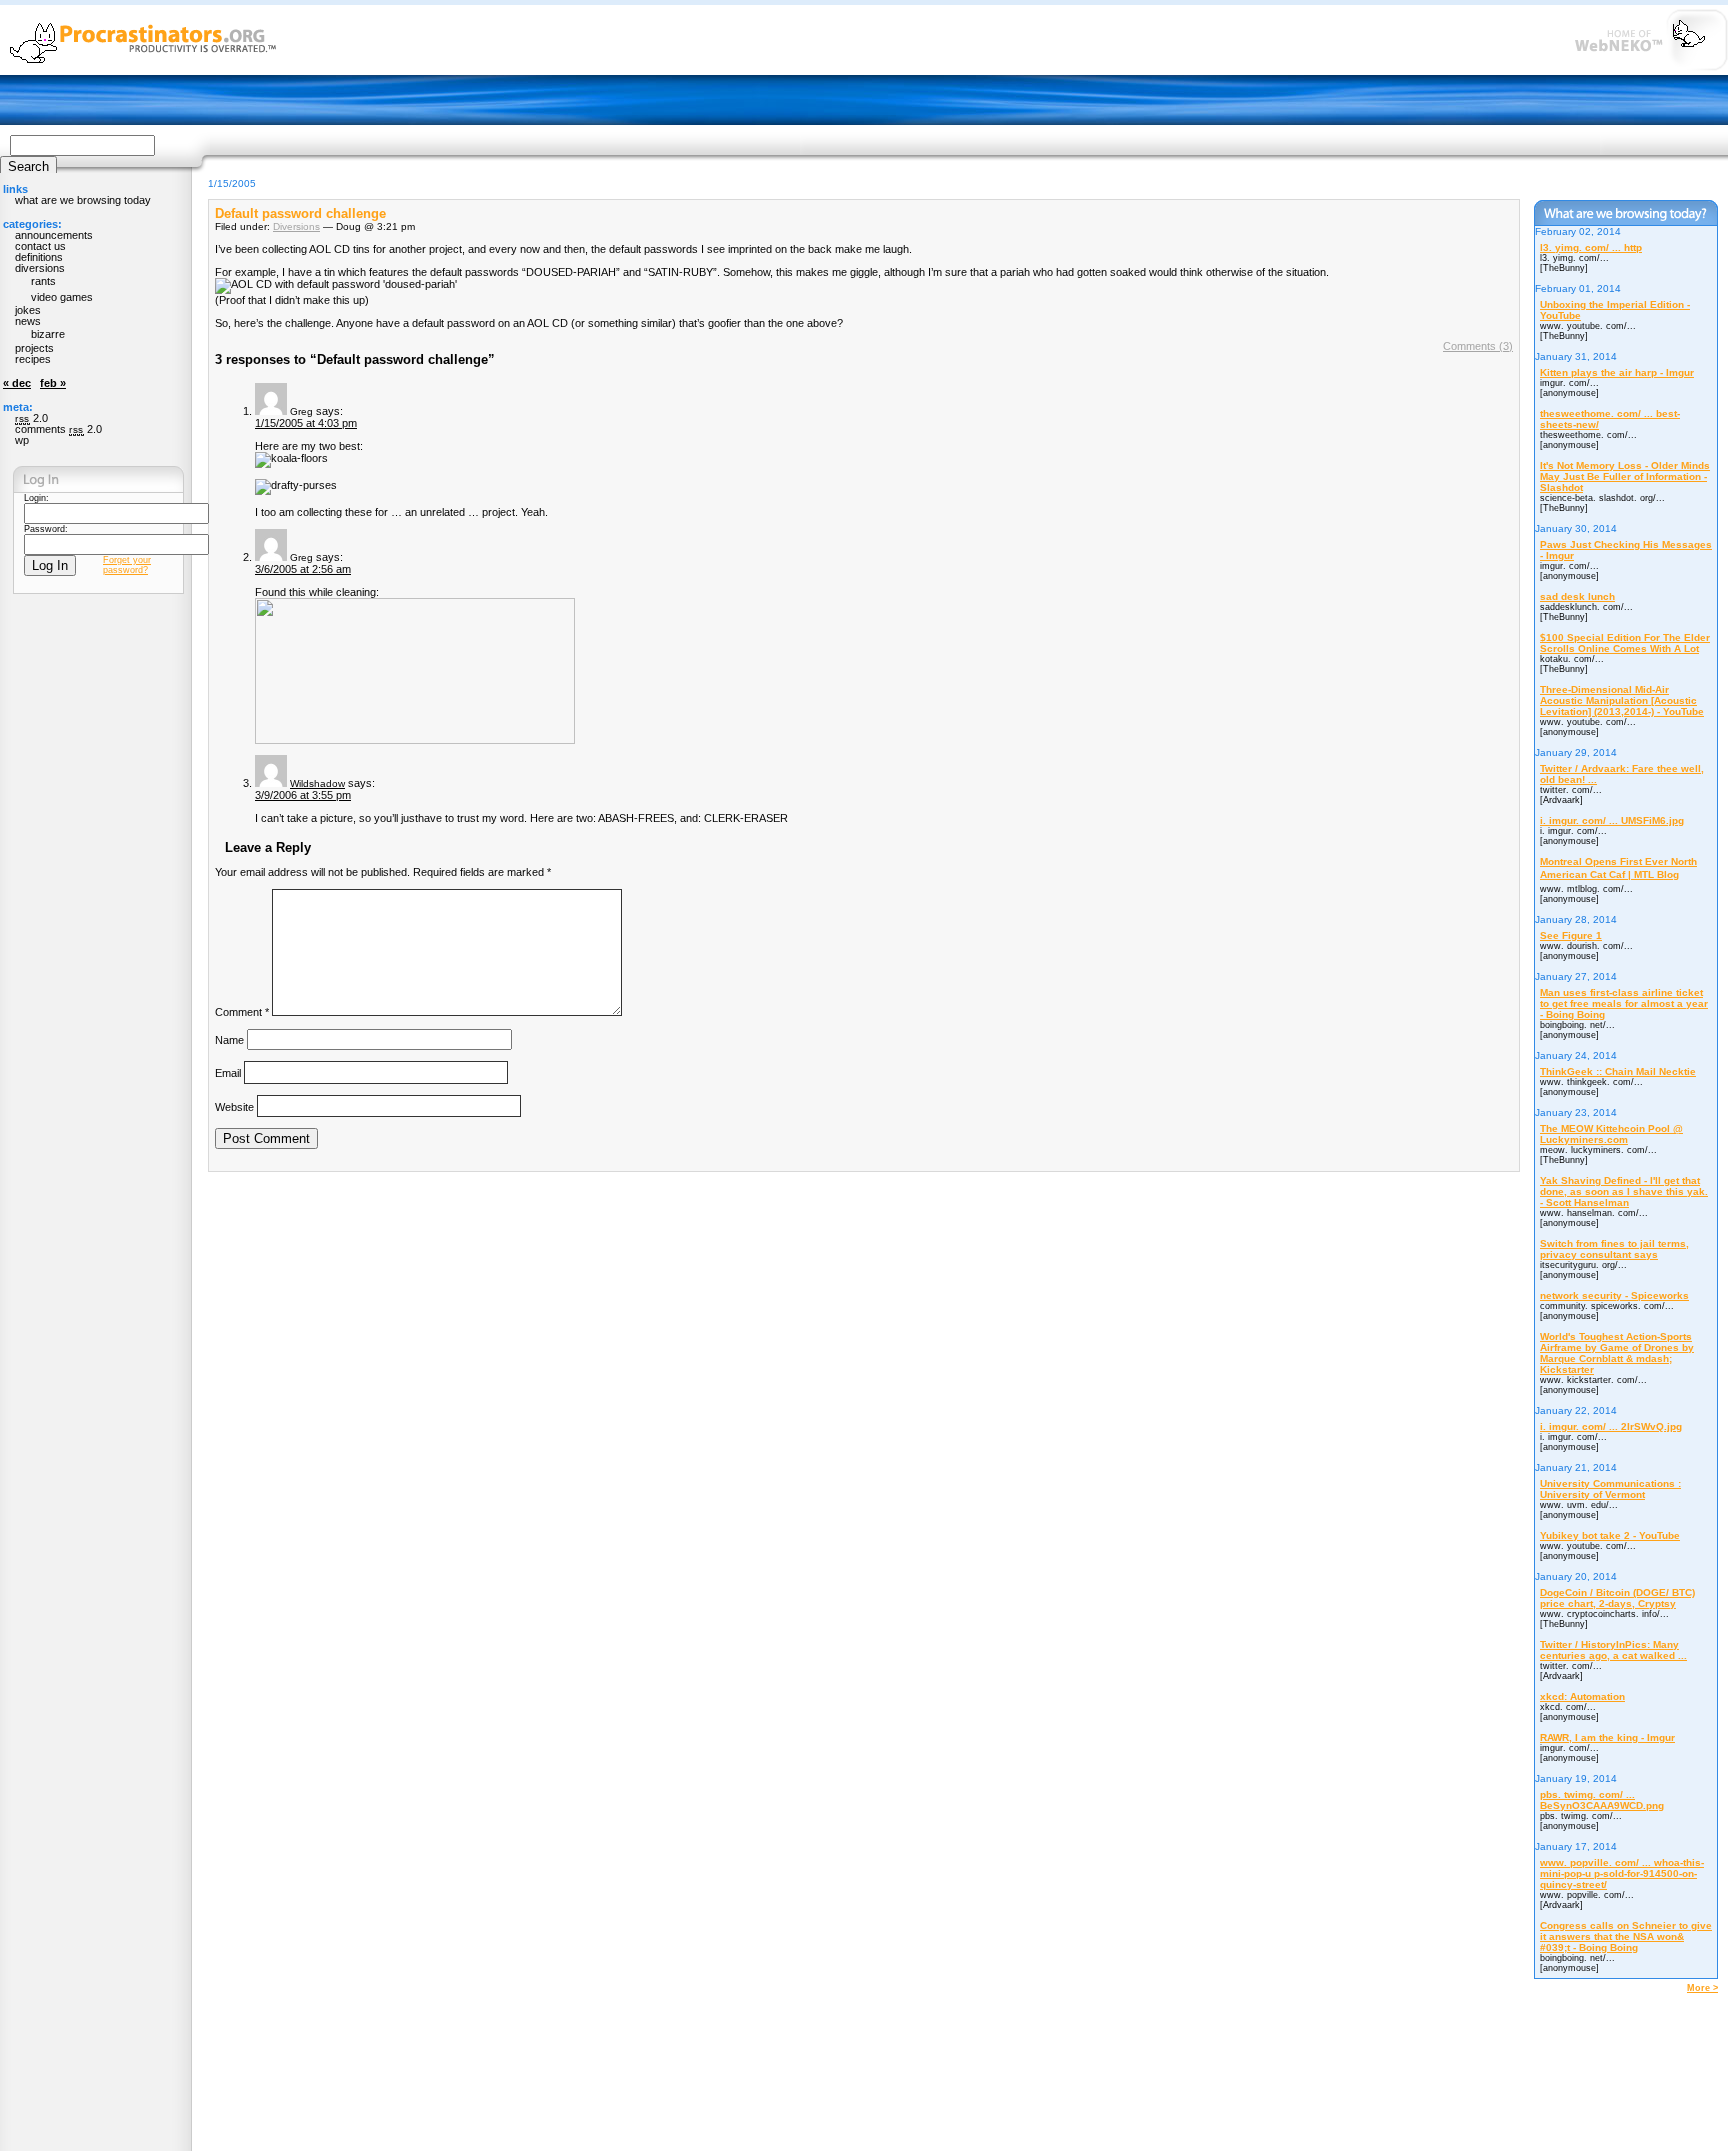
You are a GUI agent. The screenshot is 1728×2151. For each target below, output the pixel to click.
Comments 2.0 (58, 429)
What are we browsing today (83, 200)
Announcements (54, 235)
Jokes (28, 310)
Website (234, 1106)
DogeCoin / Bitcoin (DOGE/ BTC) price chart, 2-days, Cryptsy (1617, 1598)
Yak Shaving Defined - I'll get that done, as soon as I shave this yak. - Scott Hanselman (1624, 1191)
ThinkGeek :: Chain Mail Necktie (1618, 1071)
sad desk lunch (1577, 596)
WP (22, 440)
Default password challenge (300, 213)
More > (1702, 1988)
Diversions (296, 226)
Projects (34, 348)
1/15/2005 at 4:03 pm (306, 423)
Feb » (53, 383)
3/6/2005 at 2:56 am (303, 569)
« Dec (17, 383)
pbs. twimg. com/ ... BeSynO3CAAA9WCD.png (1602, 1800)
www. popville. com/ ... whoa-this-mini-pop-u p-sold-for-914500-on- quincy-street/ (1622, 1873)
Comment (242, 1012)
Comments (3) (1478, 346)
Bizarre (48, 334)
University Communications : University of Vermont (1610, 1489)
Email (228, 1073)
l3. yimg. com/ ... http (1591, 247)
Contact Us (40, 246)
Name (229, 1040)
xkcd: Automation (1582, 1696)
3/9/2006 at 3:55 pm (303, 795)
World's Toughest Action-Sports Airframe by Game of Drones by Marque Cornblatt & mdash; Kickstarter (1617, 1353)
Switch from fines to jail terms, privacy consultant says (1614, 1249)
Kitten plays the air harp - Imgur (1617, 372)
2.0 (31, 418)
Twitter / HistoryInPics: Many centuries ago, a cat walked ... (1613, 1650)
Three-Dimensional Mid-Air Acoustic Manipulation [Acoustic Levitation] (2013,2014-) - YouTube (1622, 700)
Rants (43, 281)
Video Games (62, 297)
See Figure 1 (1571, 935)
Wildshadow (317, 783)
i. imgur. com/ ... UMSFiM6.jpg (1612, 820)
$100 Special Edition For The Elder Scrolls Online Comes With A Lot (1625, 643)
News (28, 321)
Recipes (33, 359)
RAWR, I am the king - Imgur (1607, 1737)
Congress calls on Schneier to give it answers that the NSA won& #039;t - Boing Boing (1626, 1936)
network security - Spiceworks (1614, 1295)
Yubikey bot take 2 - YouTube (1610, 1535)
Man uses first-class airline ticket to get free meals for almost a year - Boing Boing (1624, 1003)
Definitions (39, 257)
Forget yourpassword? (127, 565)
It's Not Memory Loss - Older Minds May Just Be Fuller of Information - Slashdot (1625, 476)
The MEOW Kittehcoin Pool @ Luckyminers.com (1611, 1134)
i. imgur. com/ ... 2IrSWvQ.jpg (1611, 1426)
